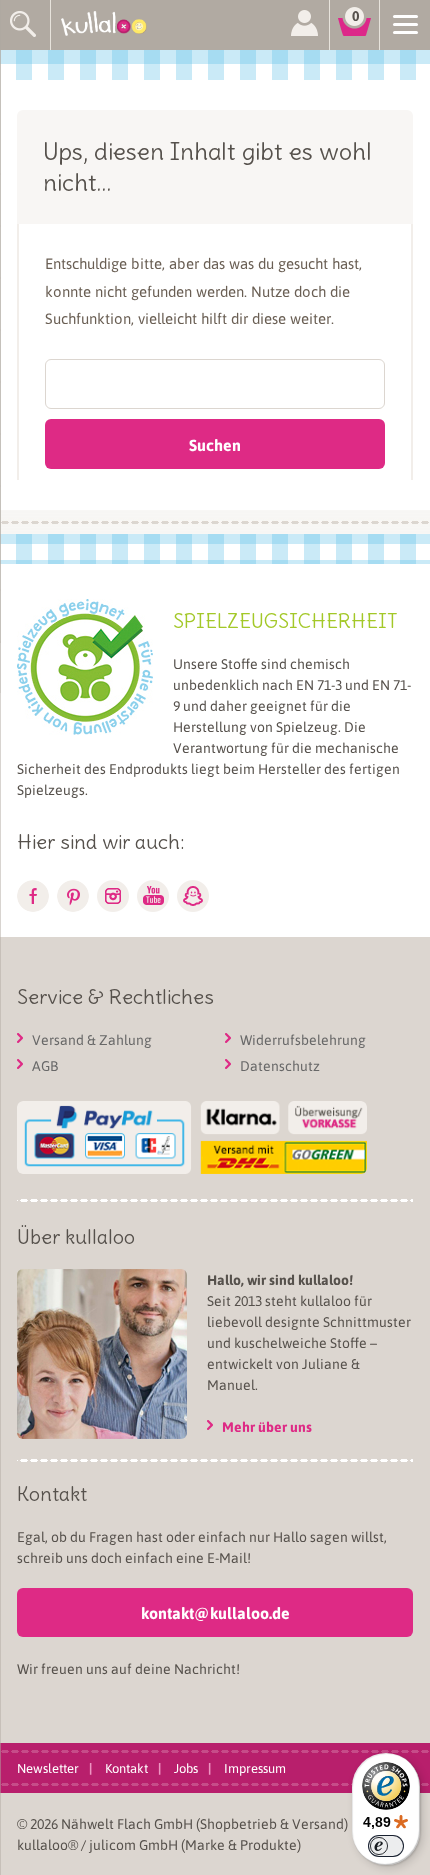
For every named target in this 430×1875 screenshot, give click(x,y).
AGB (45, 1065)
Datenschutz (280, 1065)
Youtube (153, 896)
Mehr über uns (267, 1426)
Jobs (186, 1767)
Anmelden (304, 25)
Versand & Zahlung (92, 1039)
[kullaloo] (110, 25)
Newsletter (48, 1767)
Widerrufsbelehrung (303, 1039)
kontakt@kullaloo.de (215, 1612)
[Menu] (405, 23)
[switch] (386, 1846)
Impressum (255, 1767)
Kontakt (126, 1767)
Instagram (113, 896)
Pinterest (73, 896)
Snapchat (193, 896)
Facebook (33, 896)
